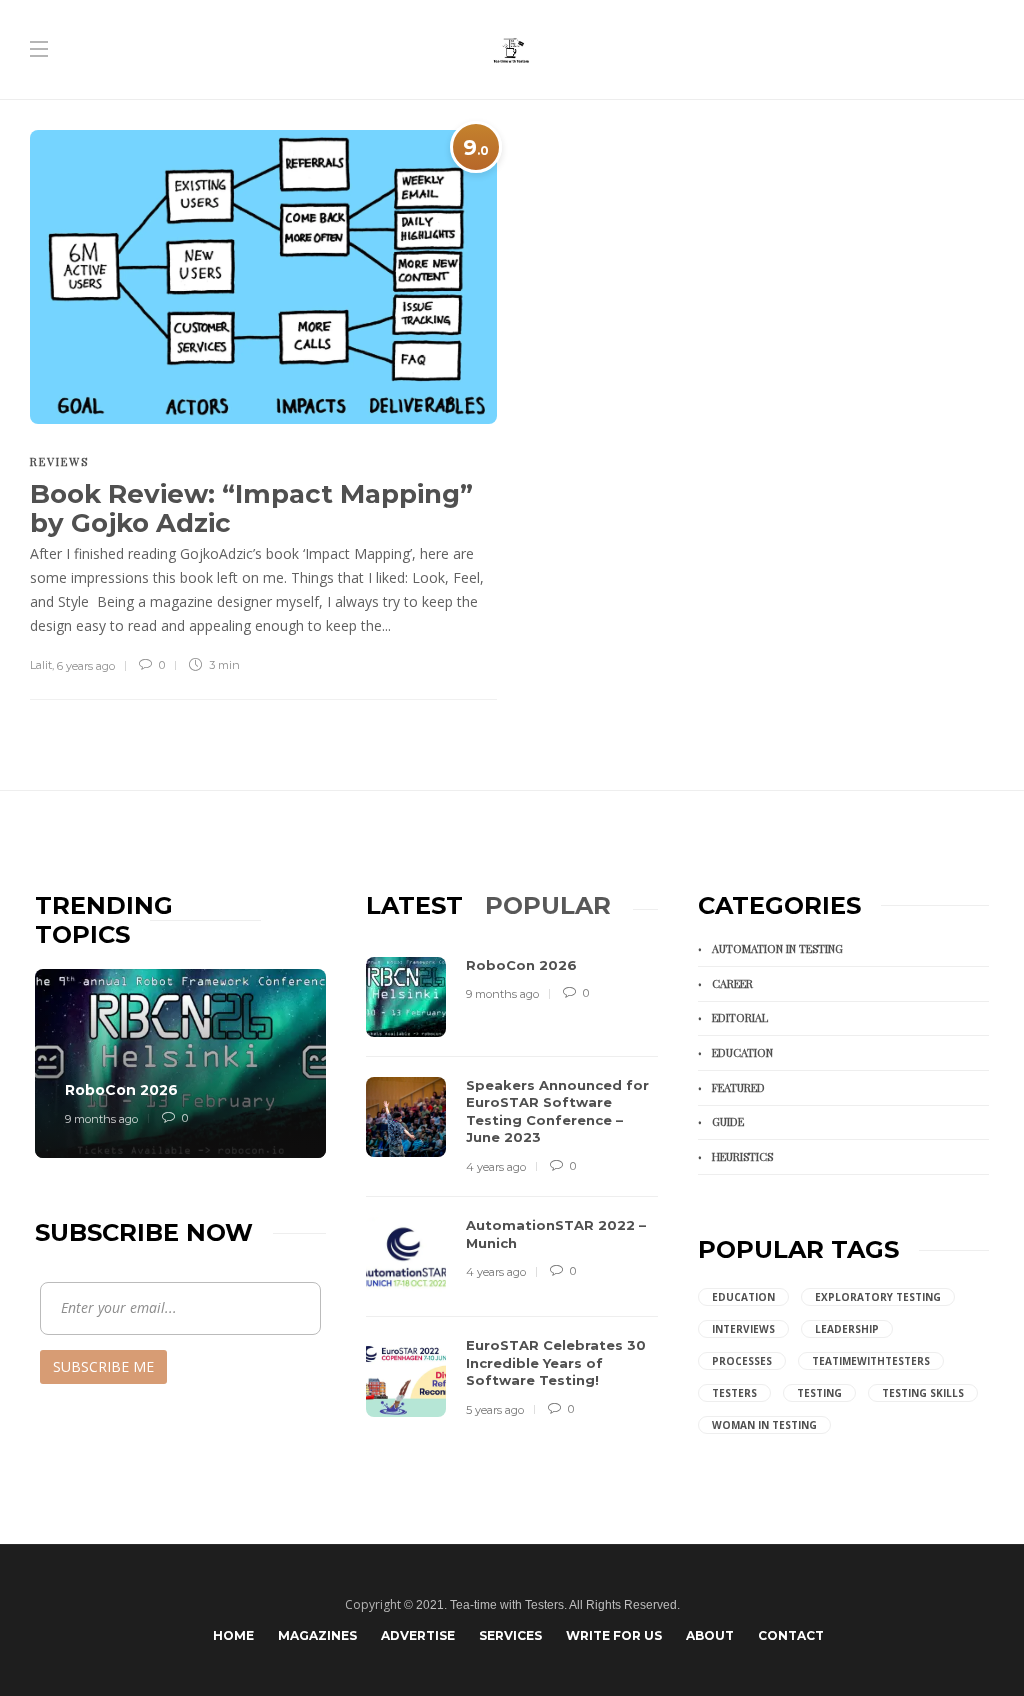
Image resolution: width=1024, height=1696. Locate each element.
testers (734, 1393)
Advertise (418, 1635)
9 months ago (101, 1119)
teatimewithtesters (871, 1361)
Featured (738, 1087)
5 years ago (495, 1410)
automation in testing (777, 948)
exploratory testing (878, 1297)
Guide (728, 1121)
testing (819, 1393)
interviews (743, 1329)
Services (510, 1635)
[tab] (414, 905)
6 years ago (86, 666)
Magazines (317, 1635)
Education (742, 1052)
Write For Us (614, 1635)
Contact (791, 1635)
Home (233, 1635)
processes (742, 1361)
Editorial (740, 1017)
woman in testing (764, 1425)
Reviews (59, 461)
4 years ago (496, 1167)
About (710, 1635)
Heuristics (742, 1156)
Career (732, 983)
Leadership (847, 1329)
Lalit (41, 665)
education (743, 1297)
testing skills (923, 1393)
